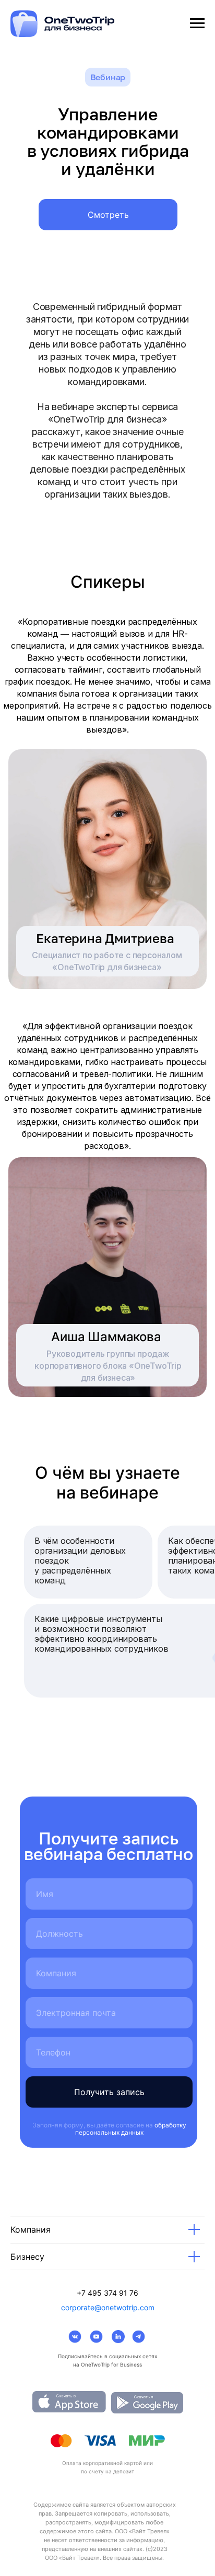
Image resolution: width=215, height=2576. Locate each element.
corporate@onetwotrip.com (108, 2307)
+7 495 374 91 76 (107, 2293)
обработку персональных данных (131, 2129)
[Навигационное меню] (197, 23)
